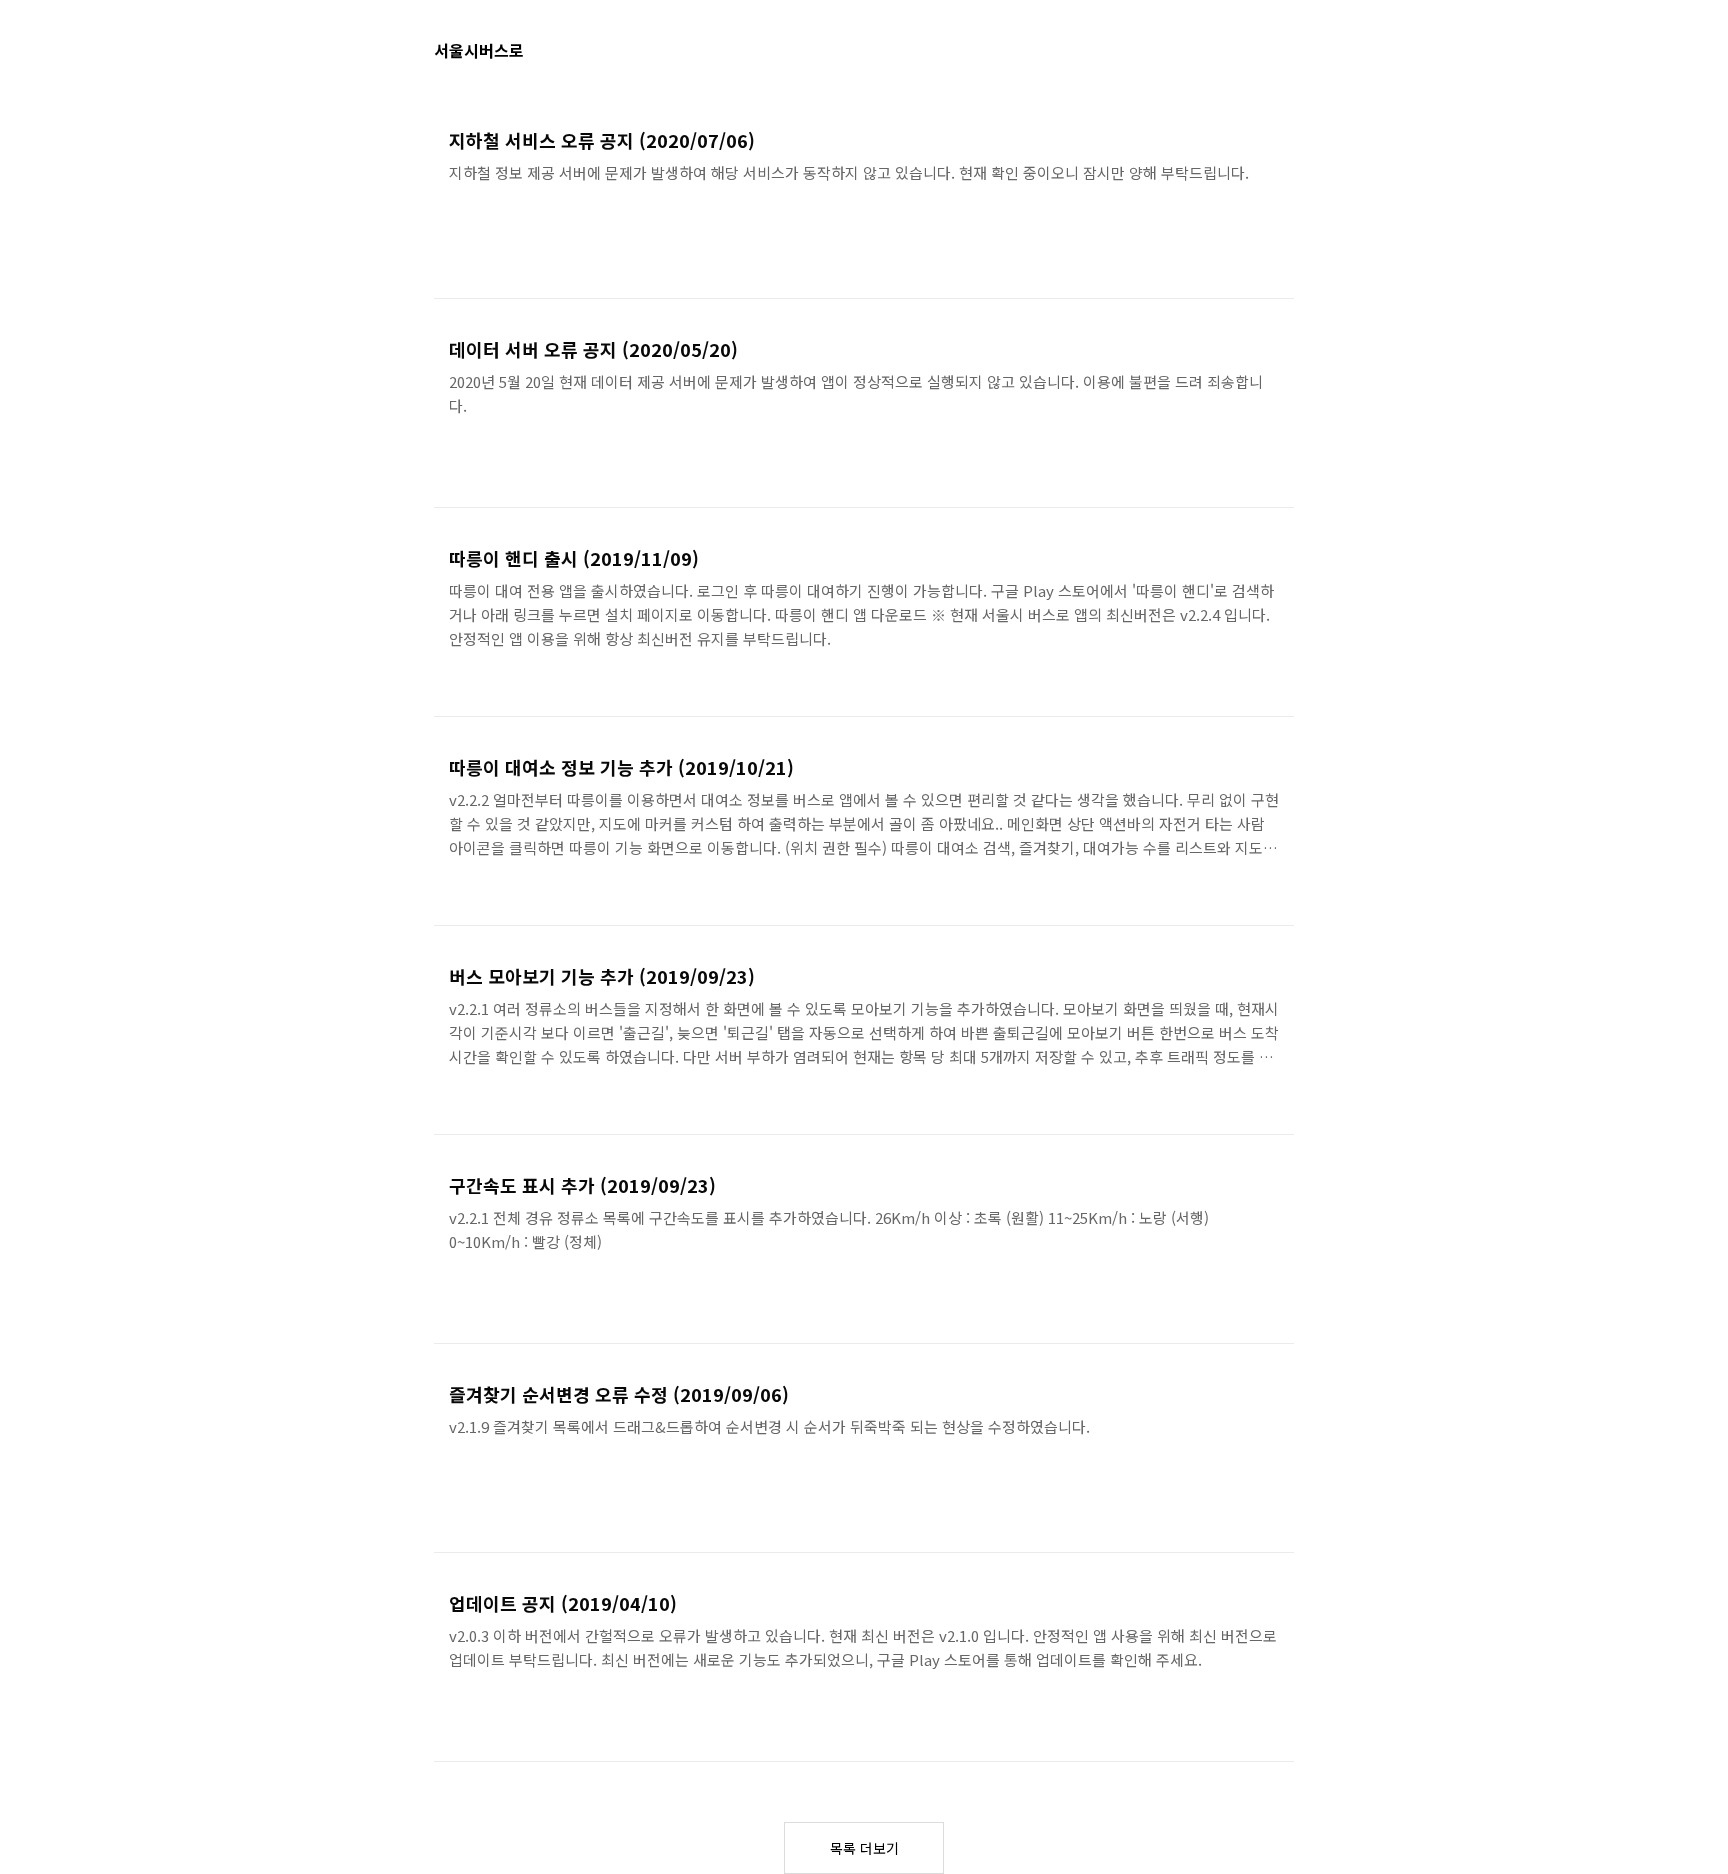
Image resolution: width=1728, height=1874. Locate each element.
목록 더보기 (864, 1848)
